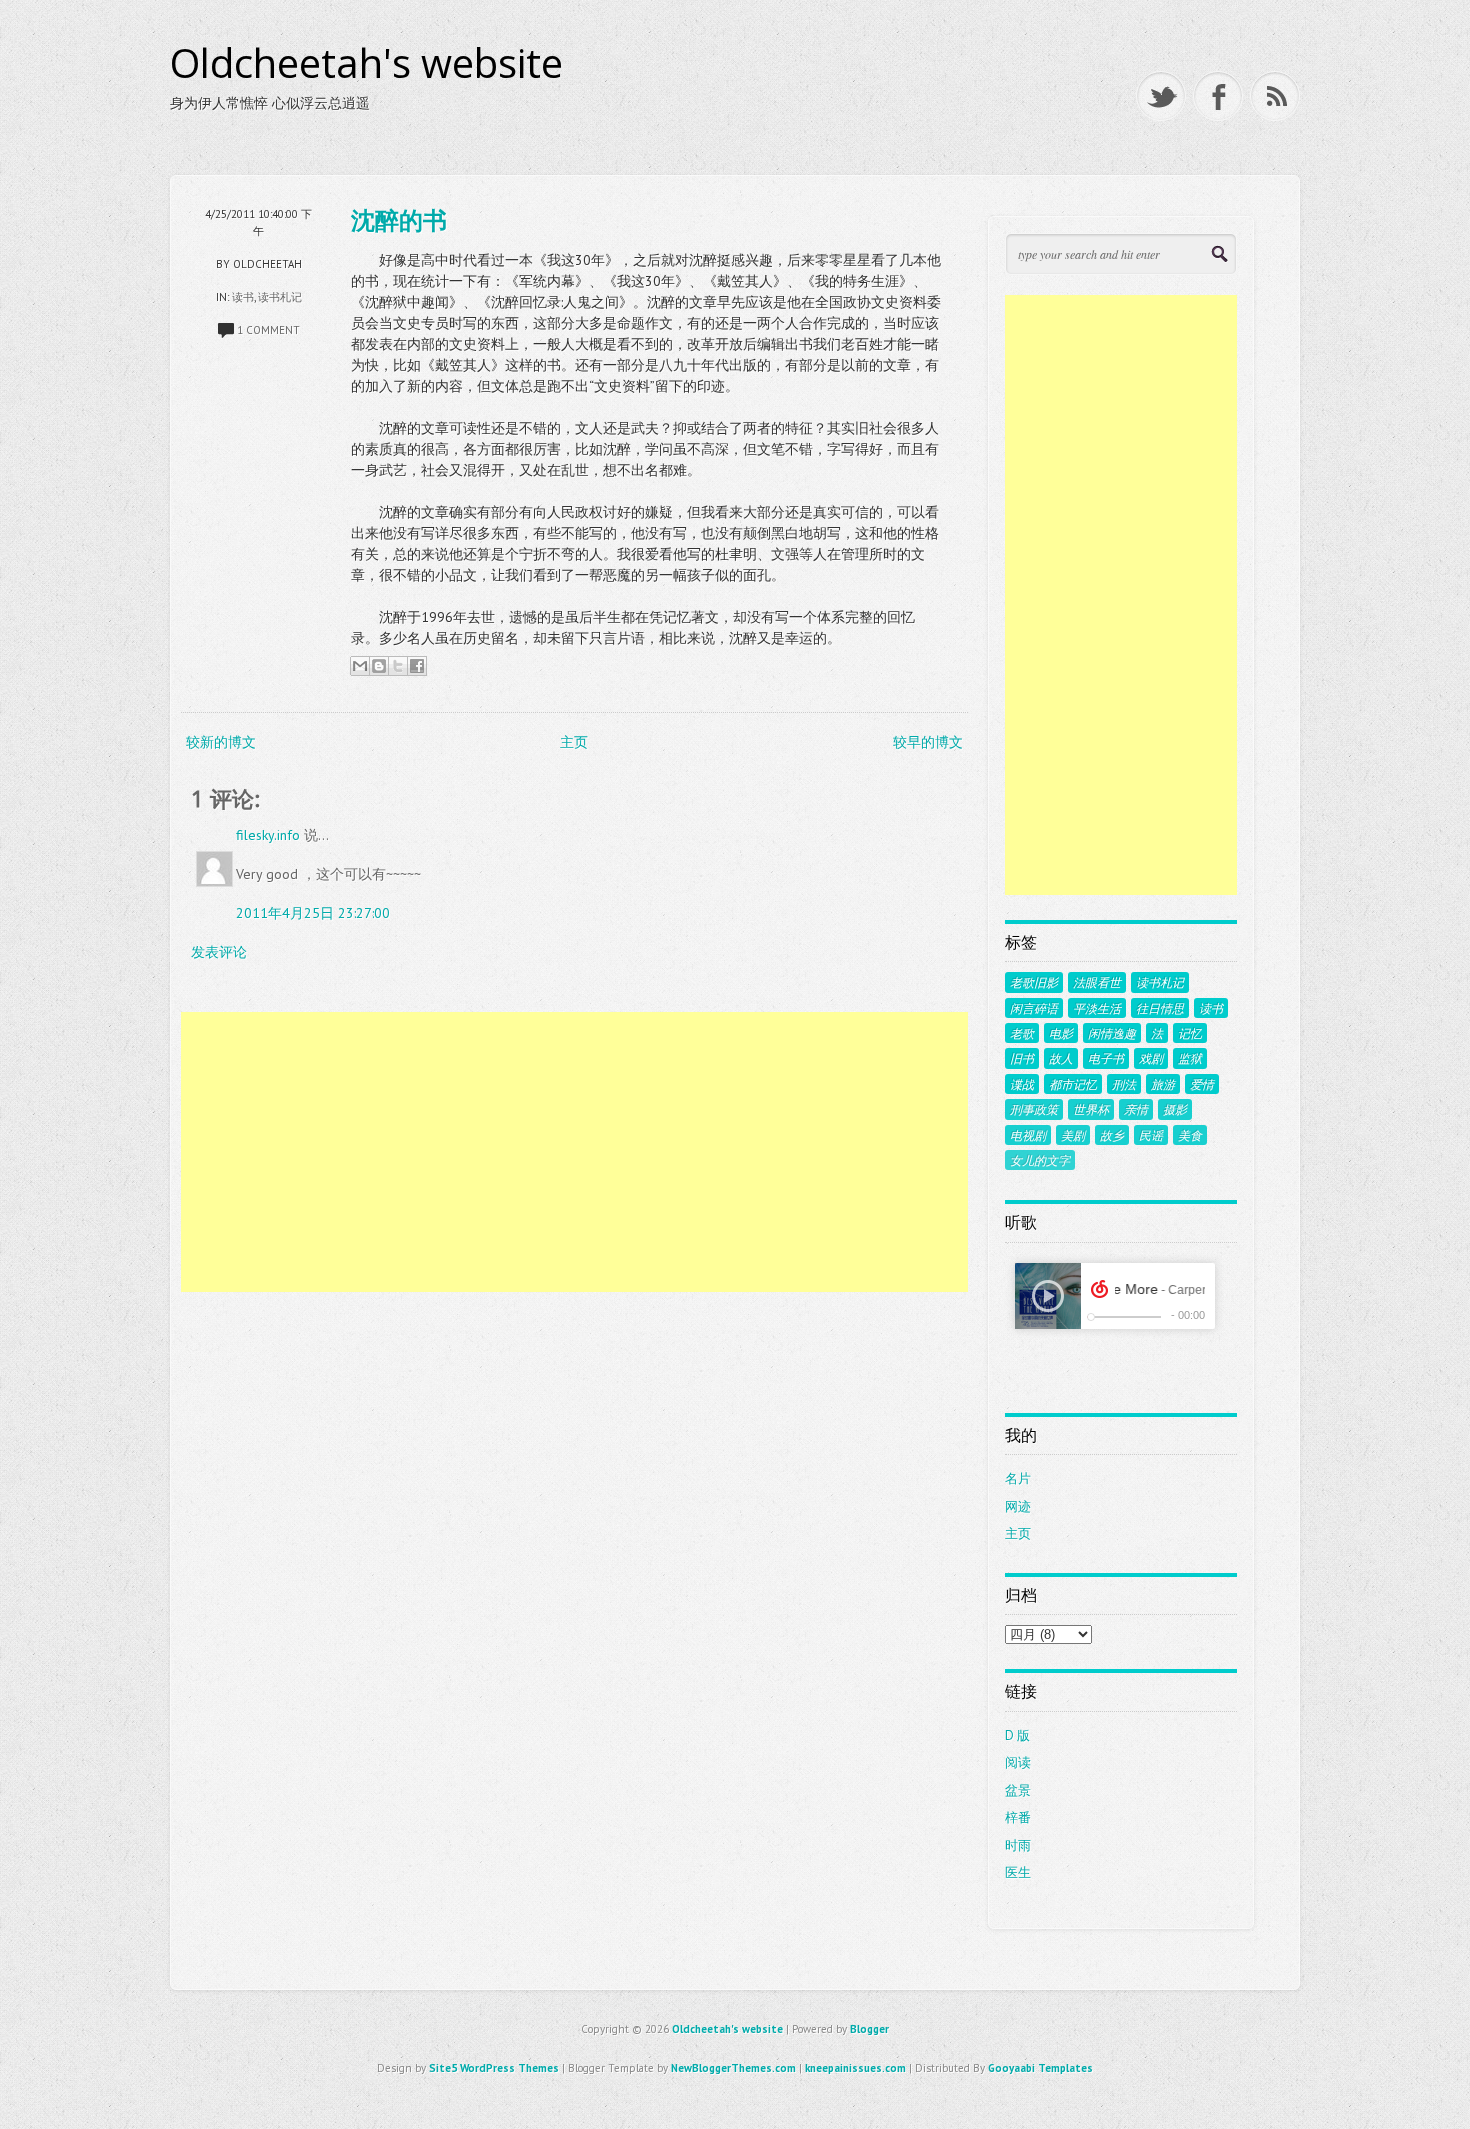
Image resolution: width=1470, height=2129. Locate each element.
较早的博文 (928, 742)
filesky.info (268, 835)
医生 (1018, 1872)
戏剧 (1151, 1058)
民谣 (1151, 1135)
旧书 (1022, 1058)
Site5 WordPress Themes (494, 2068)
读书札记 (280, 297)
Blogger (869, 2029)
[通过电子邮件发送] (360, 666)
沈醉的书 (399, 219)
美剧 (1073, 1135)
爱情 (1202, 1084)
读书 (243, 297)
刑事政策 (1034, 1109)
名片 (1018, 1478)
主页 (574, 742)
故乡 (1112, 1135)
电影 (1061, 1033)
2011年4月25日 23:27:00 (313, 913)
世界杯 (1091, 1109)
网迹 (1018, 1506)
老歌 (1022, 1033)
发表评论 (219, 952)
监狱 (1190, 1058)
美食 (1190, 1135)
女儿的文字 (1040, 1160)
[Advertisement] (574, 1152)
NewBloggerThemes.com (733, 2068)
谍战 (1022, 1084)
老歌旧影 (1034, 982)
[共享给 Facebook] (417, 666)
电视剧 (1028, 1135)
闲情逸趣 (1112, 1033)
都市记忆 (1073, 1084)
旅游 (1163, 1084)
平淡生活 (1097, 1008)
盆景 (1018, 1790)
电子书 (1106, 1058)
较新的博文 (221, 742)
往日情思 (1160, 1008)
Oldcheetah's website (366, 63)
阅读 (1018, 1762)
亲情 (1136, 1109)
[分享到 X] (398, 666)
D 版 (1017, 1735)
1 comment (268, 330)
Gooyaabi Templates (1040, 2068)
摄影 (1175, 1109)
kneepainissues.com (855, 2068)
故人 (1061, 1058)
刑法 (1124, 1084)
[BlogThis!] (379, 666)
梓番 (1018, 1817)
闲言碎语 (1034, 1008)
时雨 (1018, 1845)
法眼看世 (1097, 982)
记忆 (1190, 1033)
